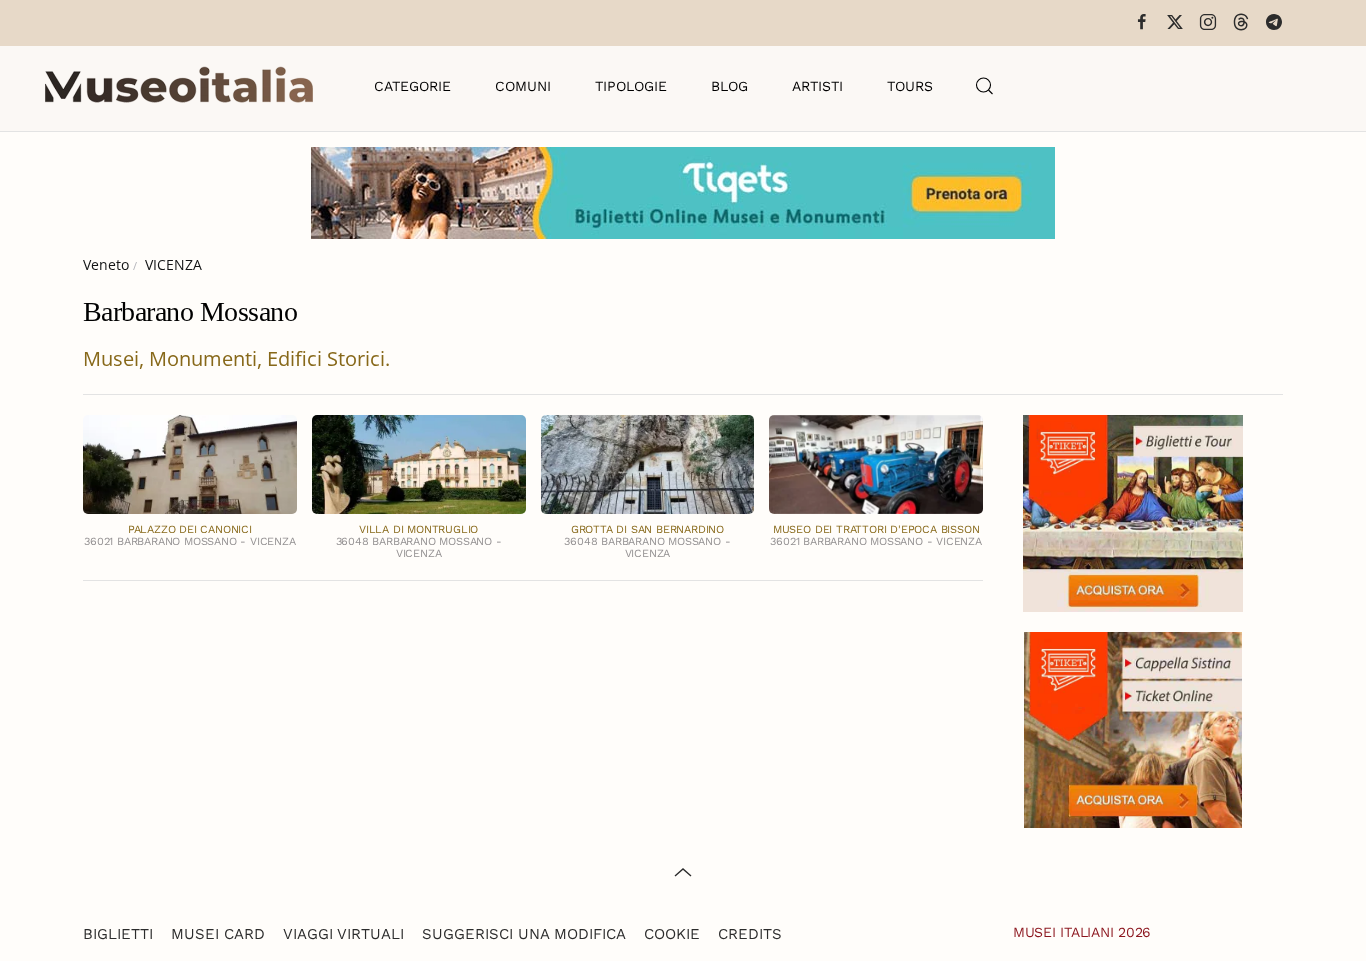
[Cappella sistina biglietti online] (1133, 727)
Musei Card (218, 934)
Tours (910, 86)
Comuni (523, 86)
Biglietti (118, 934)
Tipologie (631, 86)
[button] (985, 86)
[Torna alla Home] (179, 86)
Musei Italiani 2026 (1082, 932)
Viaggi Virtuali (343, 934)
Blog (729, 86)
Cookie (672, 934)
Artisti (817, 86)
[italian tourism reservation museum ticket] (683, 193)
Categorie (412, 86)
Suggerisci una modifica (524, 934)
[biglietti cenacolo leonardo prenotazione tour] (1133, 511)
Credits (750, 934)
